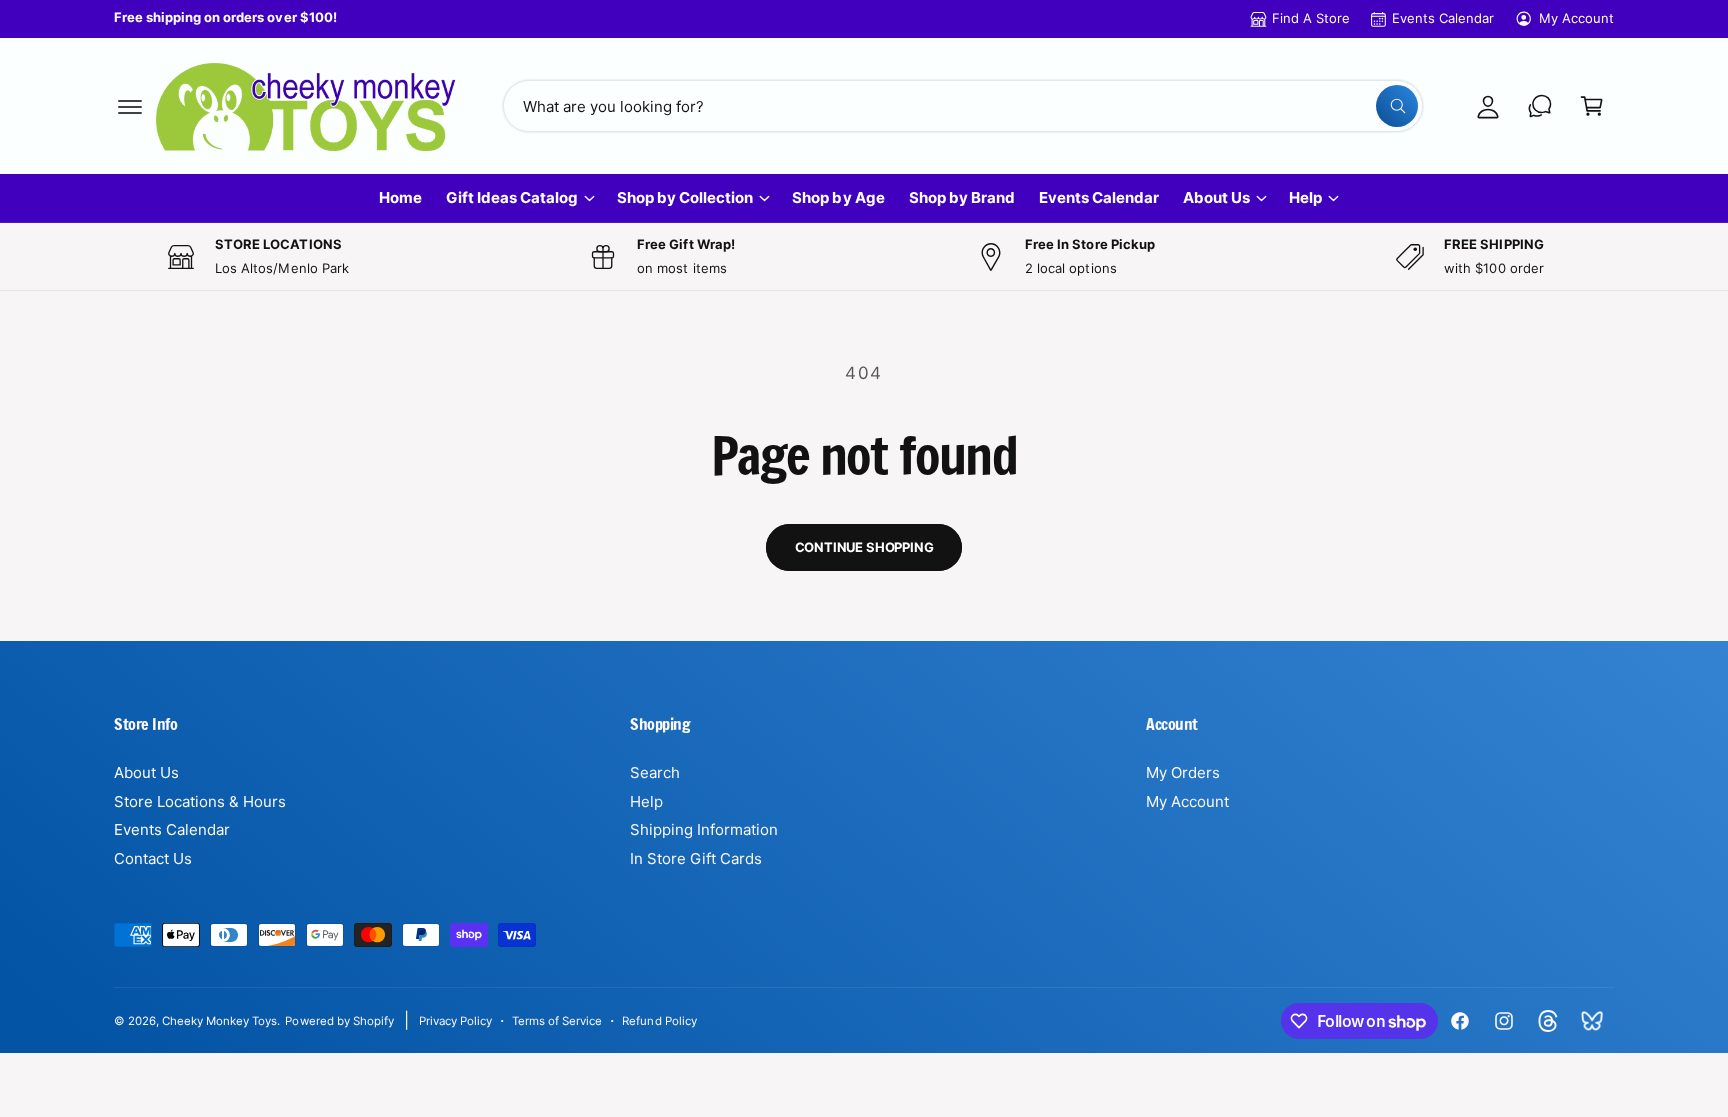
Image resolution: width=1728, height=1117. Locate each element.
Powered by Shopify (339, 1021)
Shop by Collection (685, 197)
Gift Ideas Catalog (512, 197)
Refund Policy (659, 1021)
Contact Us (153, 858)
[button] (130, 106)
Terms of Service (557, 1021)
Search (655, 772)
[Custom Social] (1592, 1021)
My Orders (1183, 772)
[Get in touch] (1540, 106)
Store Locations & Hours (200, 801)
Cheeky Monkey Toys (219, 1021)
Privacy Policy (455, 1021)
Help (1305, 197)
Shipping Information (704, 829)
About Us (1216, 197)
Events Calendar (1443, 18)
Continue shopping (864, 547)
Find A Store (1311, 18)
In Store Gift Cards (696, 858)
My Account (1576, 18)
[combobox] (963, 106)
